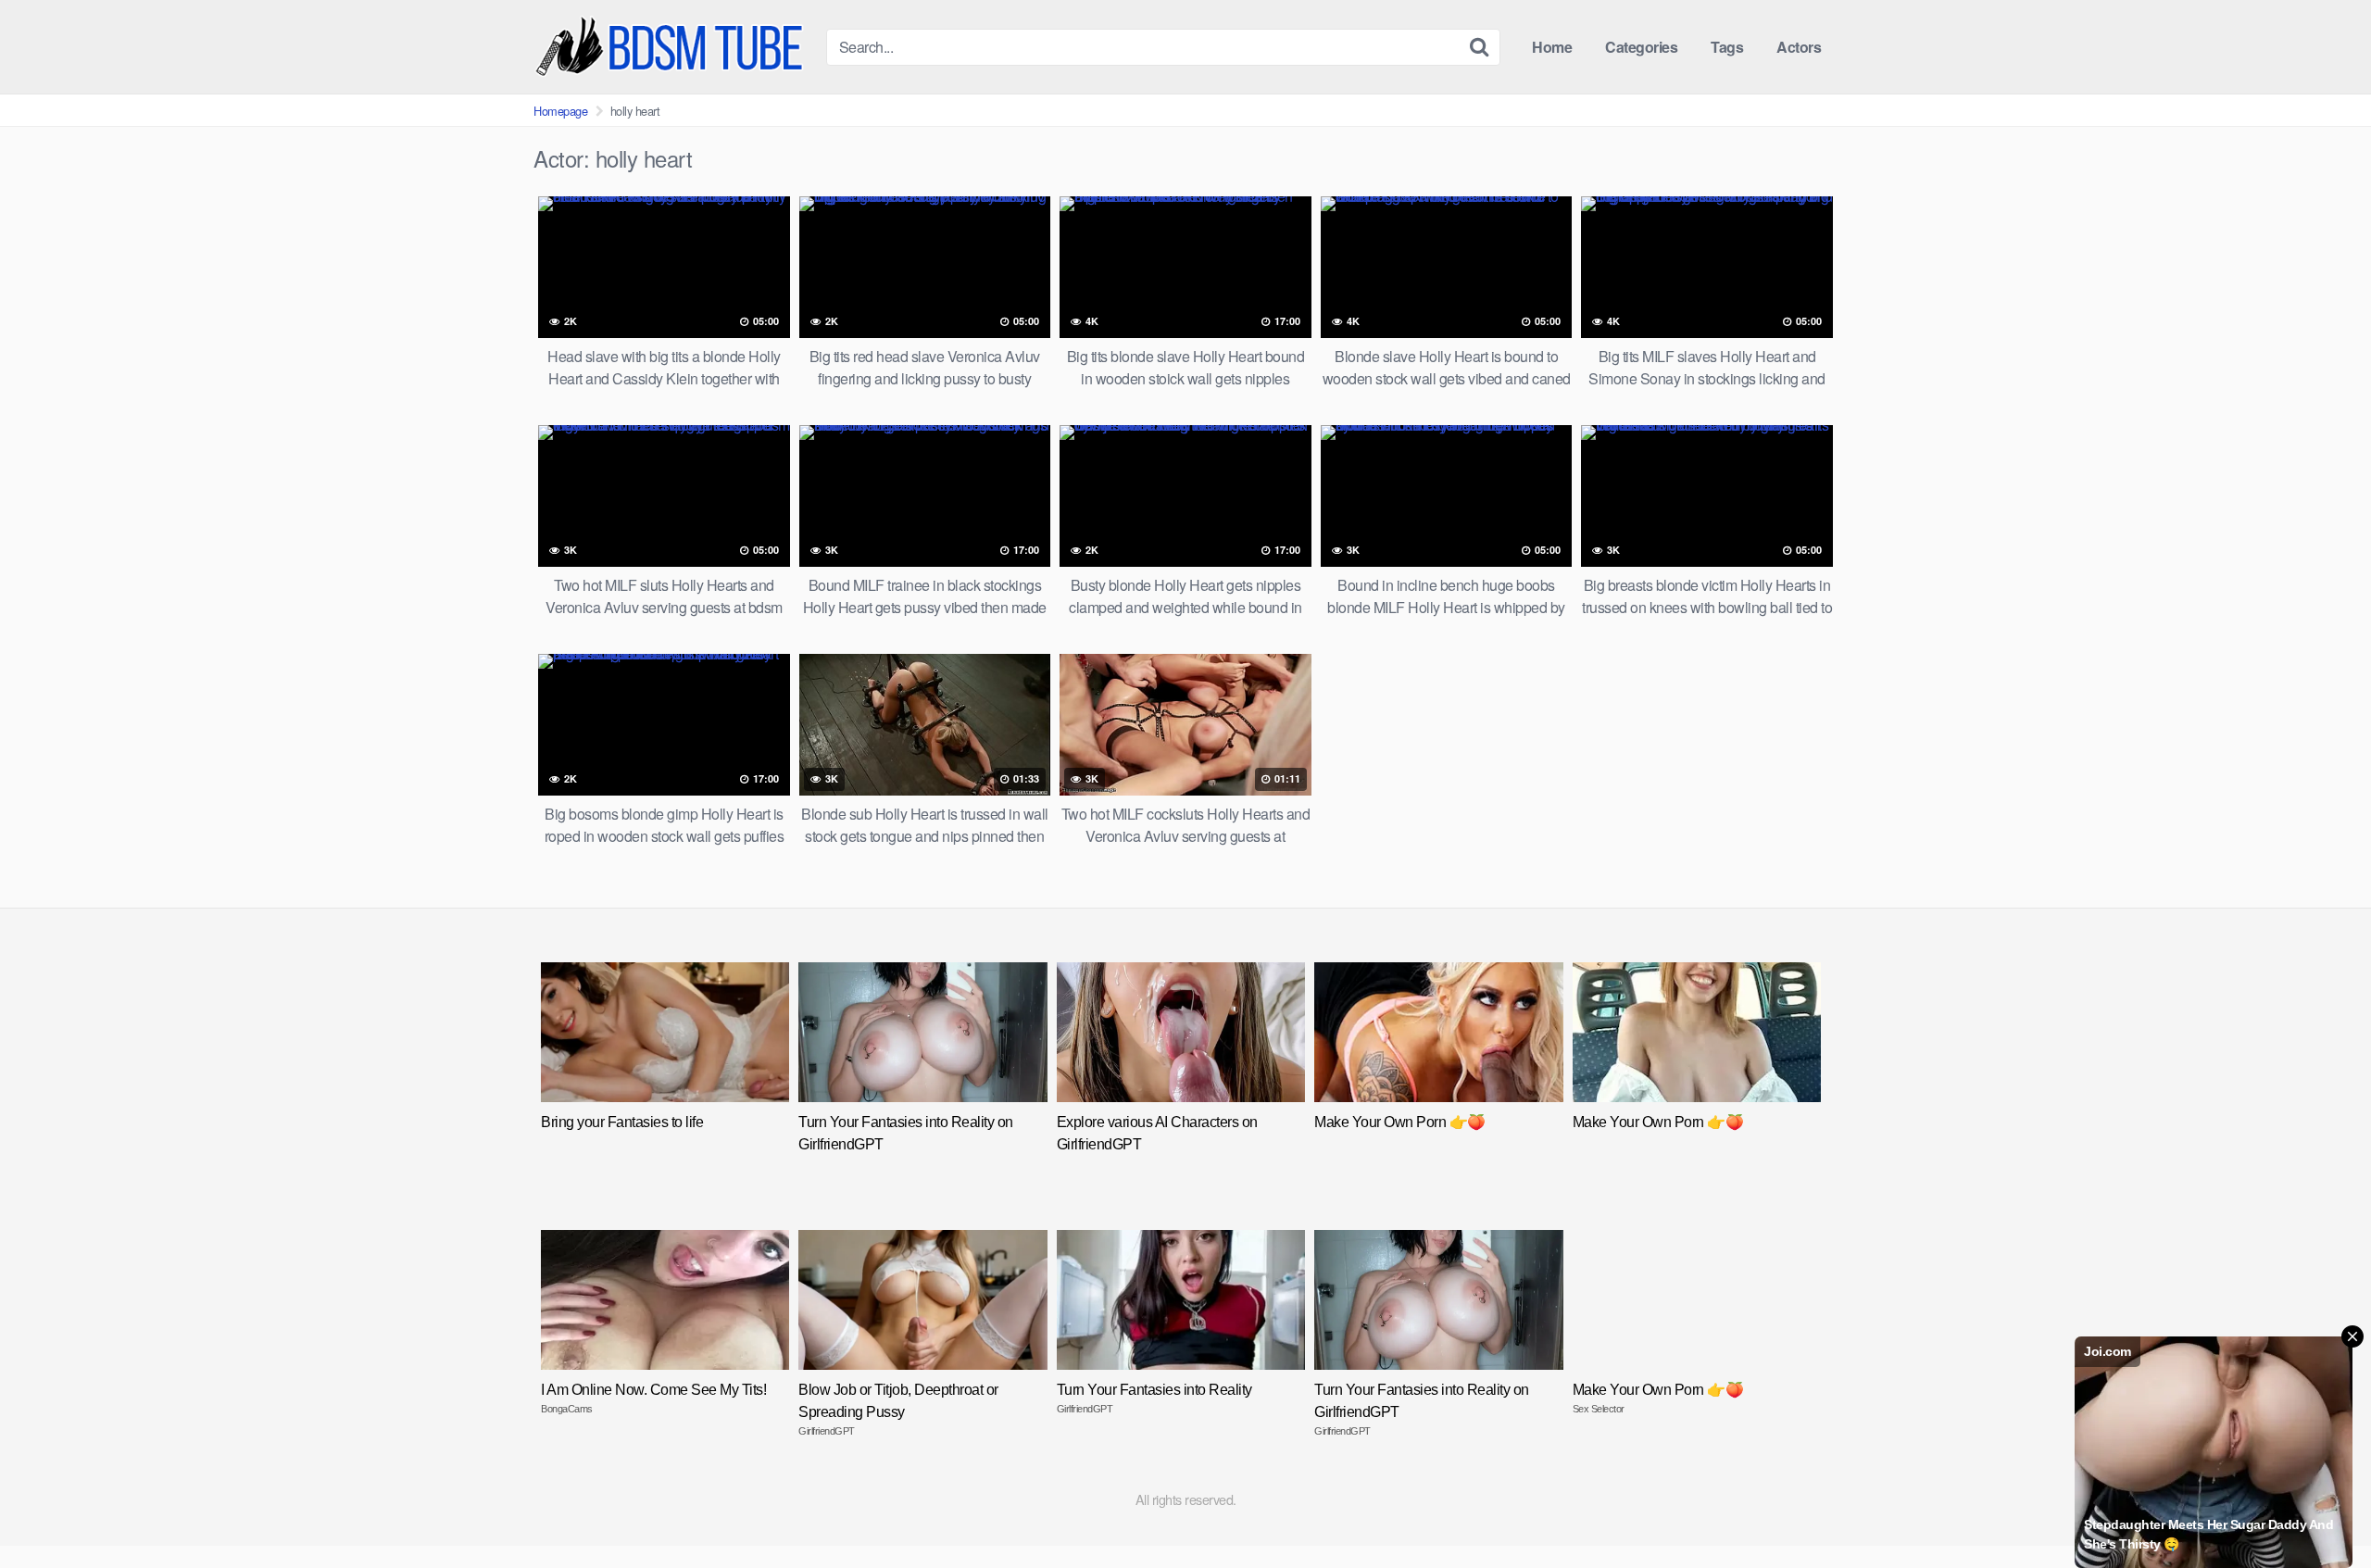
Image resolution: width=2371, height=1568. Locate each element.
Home (1552, 47)
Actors (1799, 47)
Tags (1727, 47)
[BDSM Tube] (672, 47)
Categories (1641, 47)
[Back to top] (2320, 1509)
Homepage (560, 111)
